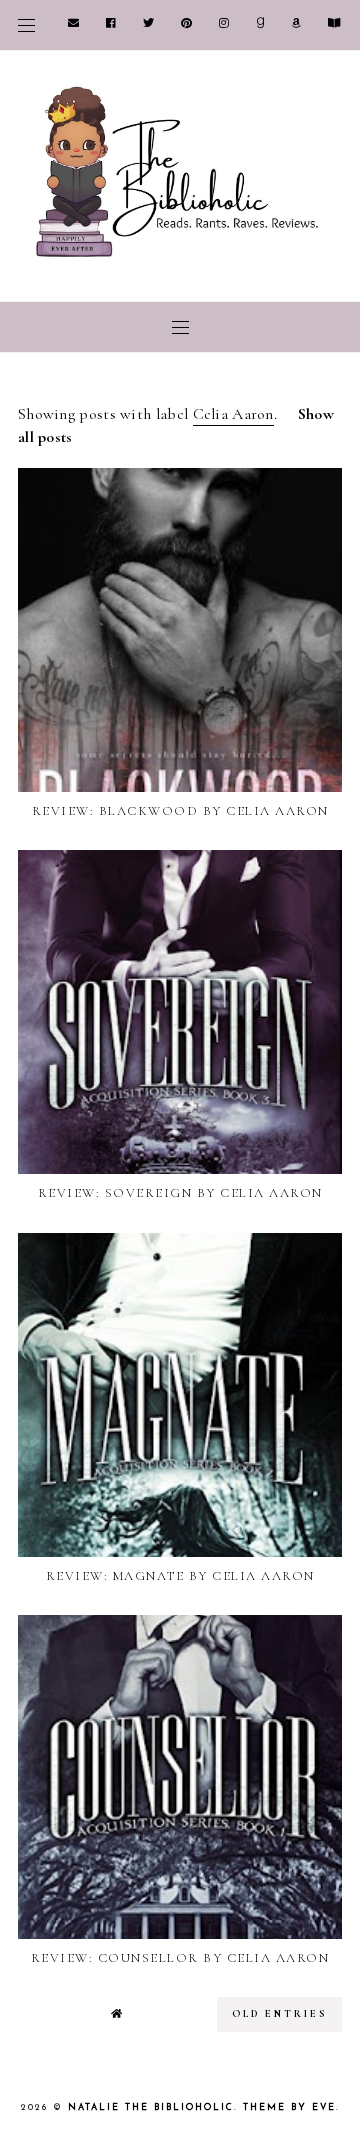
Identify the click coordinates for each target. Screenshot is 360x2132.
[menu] (26, 25)
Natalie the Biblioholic (151, 2107)
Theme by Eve (289, 2107)
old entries (279, 2014)
